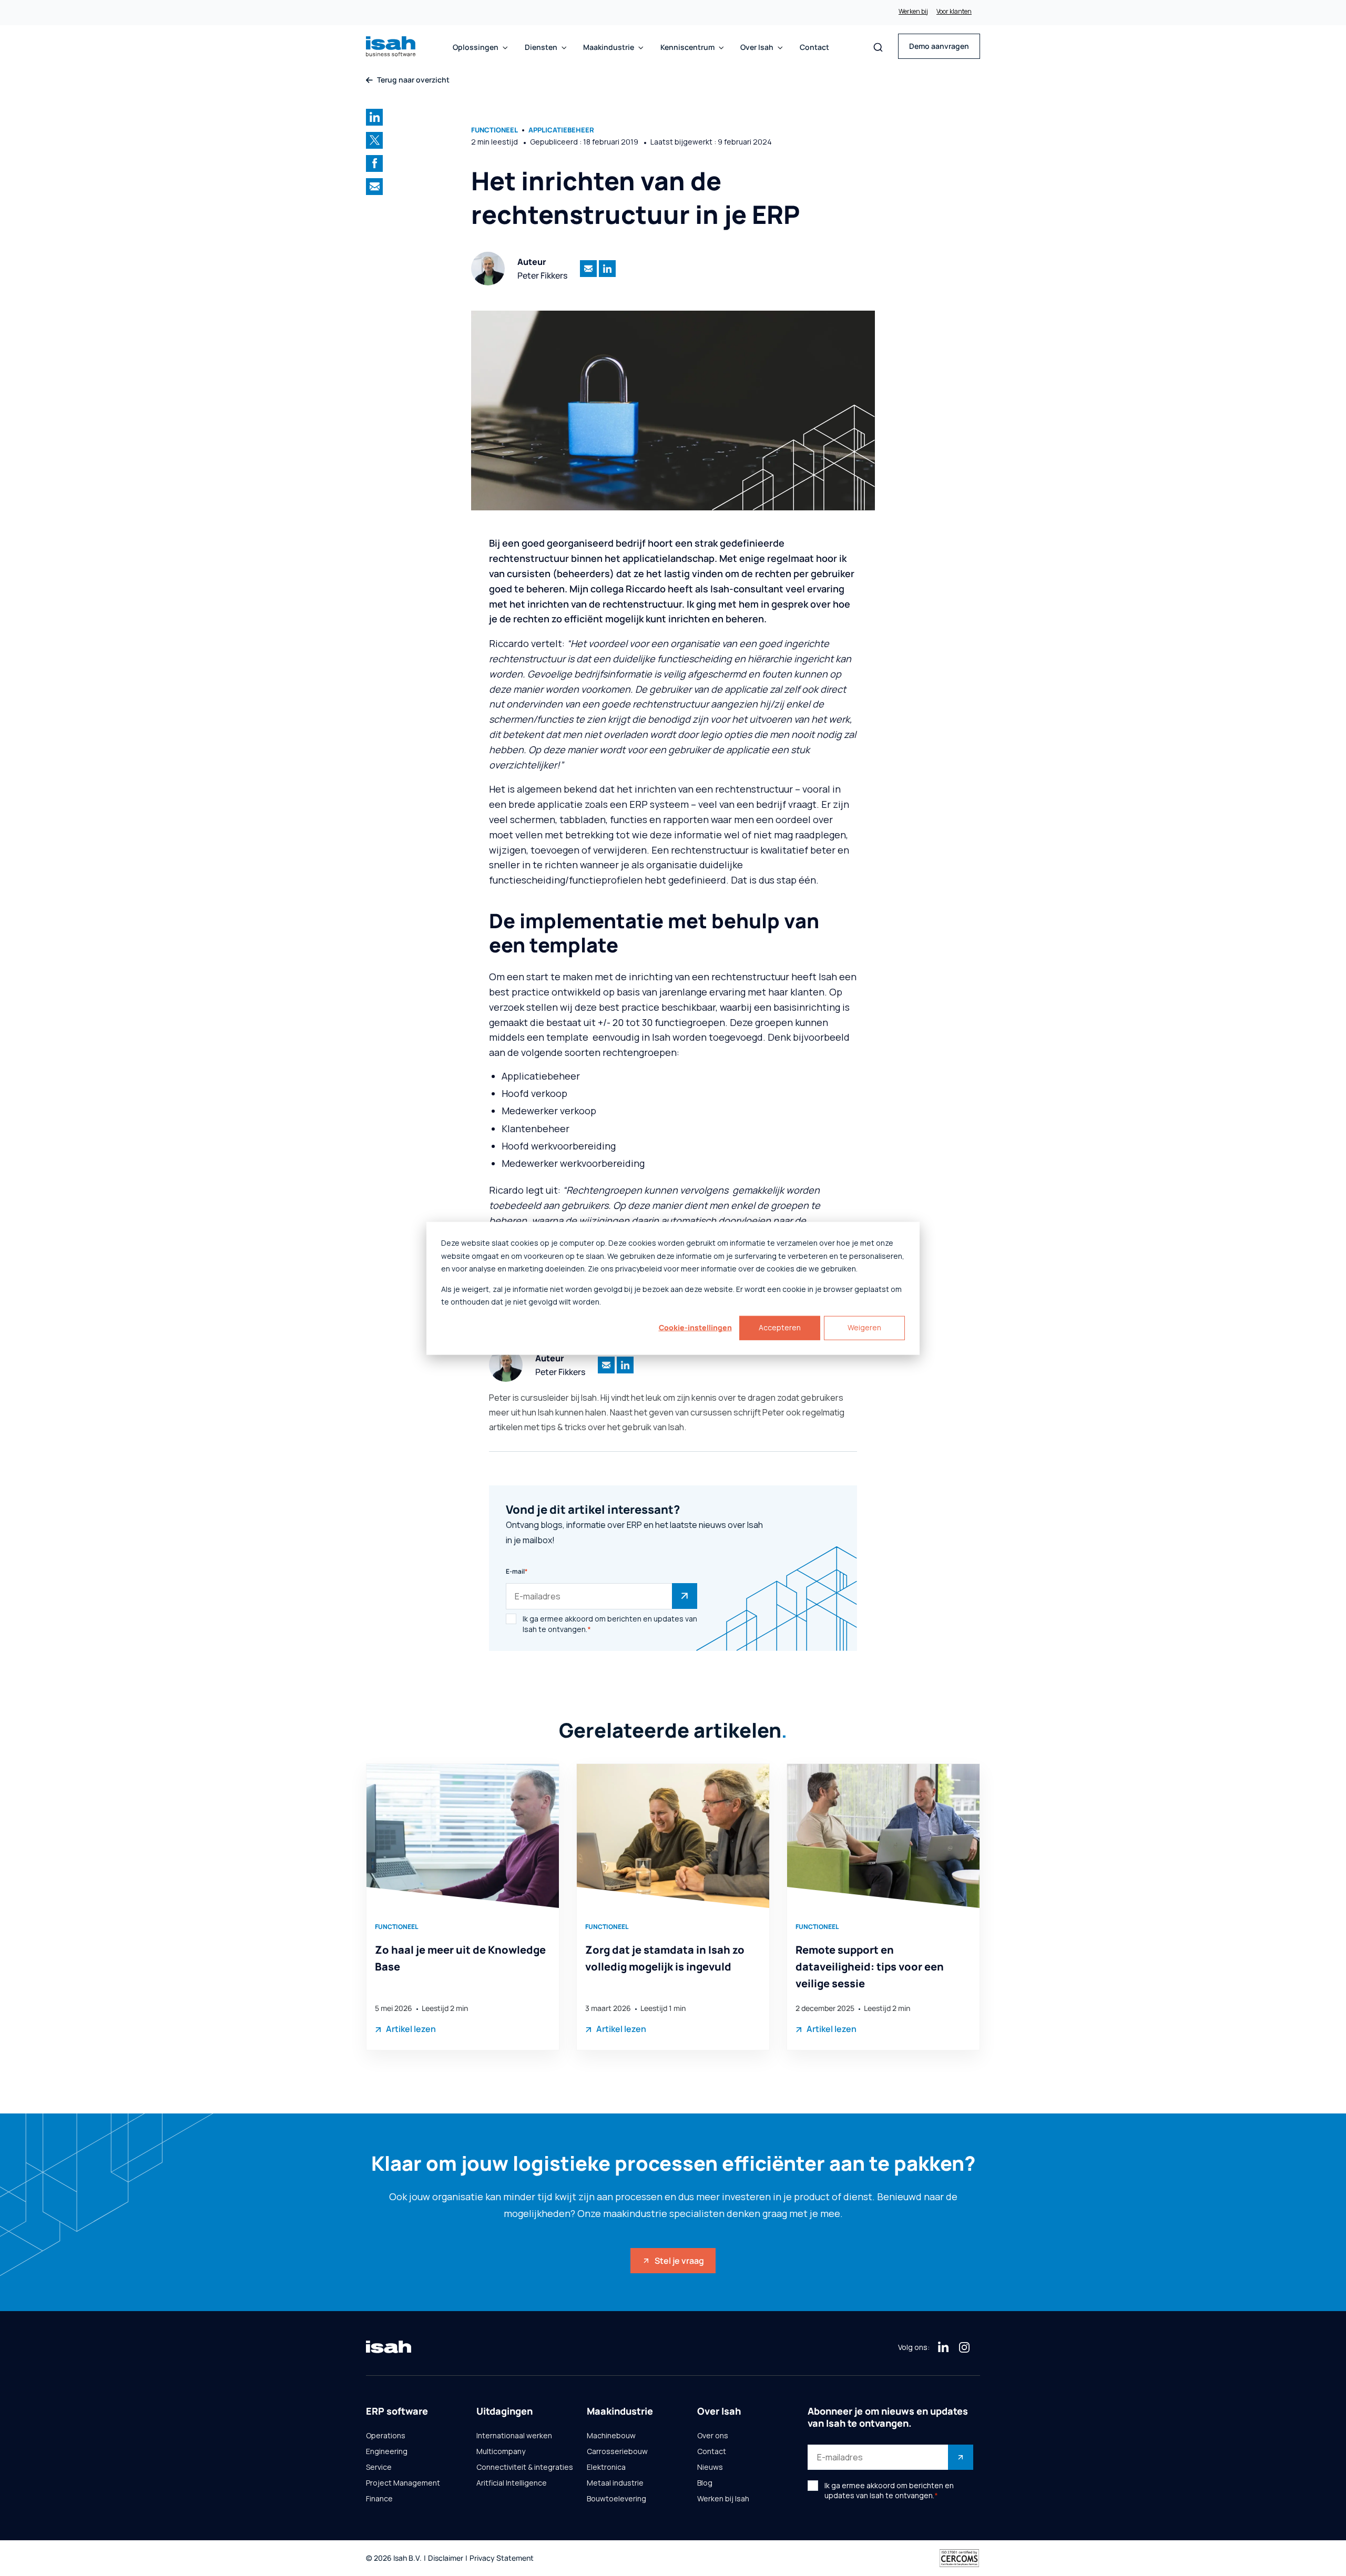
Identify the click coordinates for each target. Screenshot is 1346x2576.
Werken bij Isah (723, 2499)
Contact (814, 47)
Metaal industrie (615, 2483)
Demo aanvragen (939, 46)
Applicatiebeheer (561, 130)
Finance (379, 2499)
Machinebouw (611, 2436)
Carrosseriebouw (617, 2451)
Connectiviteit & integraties (525, 2467)
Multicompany (501, 2451)
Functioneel (494, 130)
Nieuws (710, 2467)
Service (379, 2467)
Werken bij (913, 12)
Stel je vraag (679, 2261)
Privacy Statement (502, 2558)
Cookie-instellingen (695, 1327)
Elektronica (606, 2467)
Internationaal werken (514, 2436)
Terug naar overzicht (413, 80)
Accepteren (780, 1327)
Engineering (387, 2451)
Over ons (713, 2436)
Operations (386, 2436)
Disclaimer (446, 2558)
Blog (705, 2483)
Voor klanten (954, 12)
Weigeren (864, 1327)
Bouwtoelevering (616, 2499)
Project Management (403, 2483)
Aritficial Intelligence (512, 2483)
